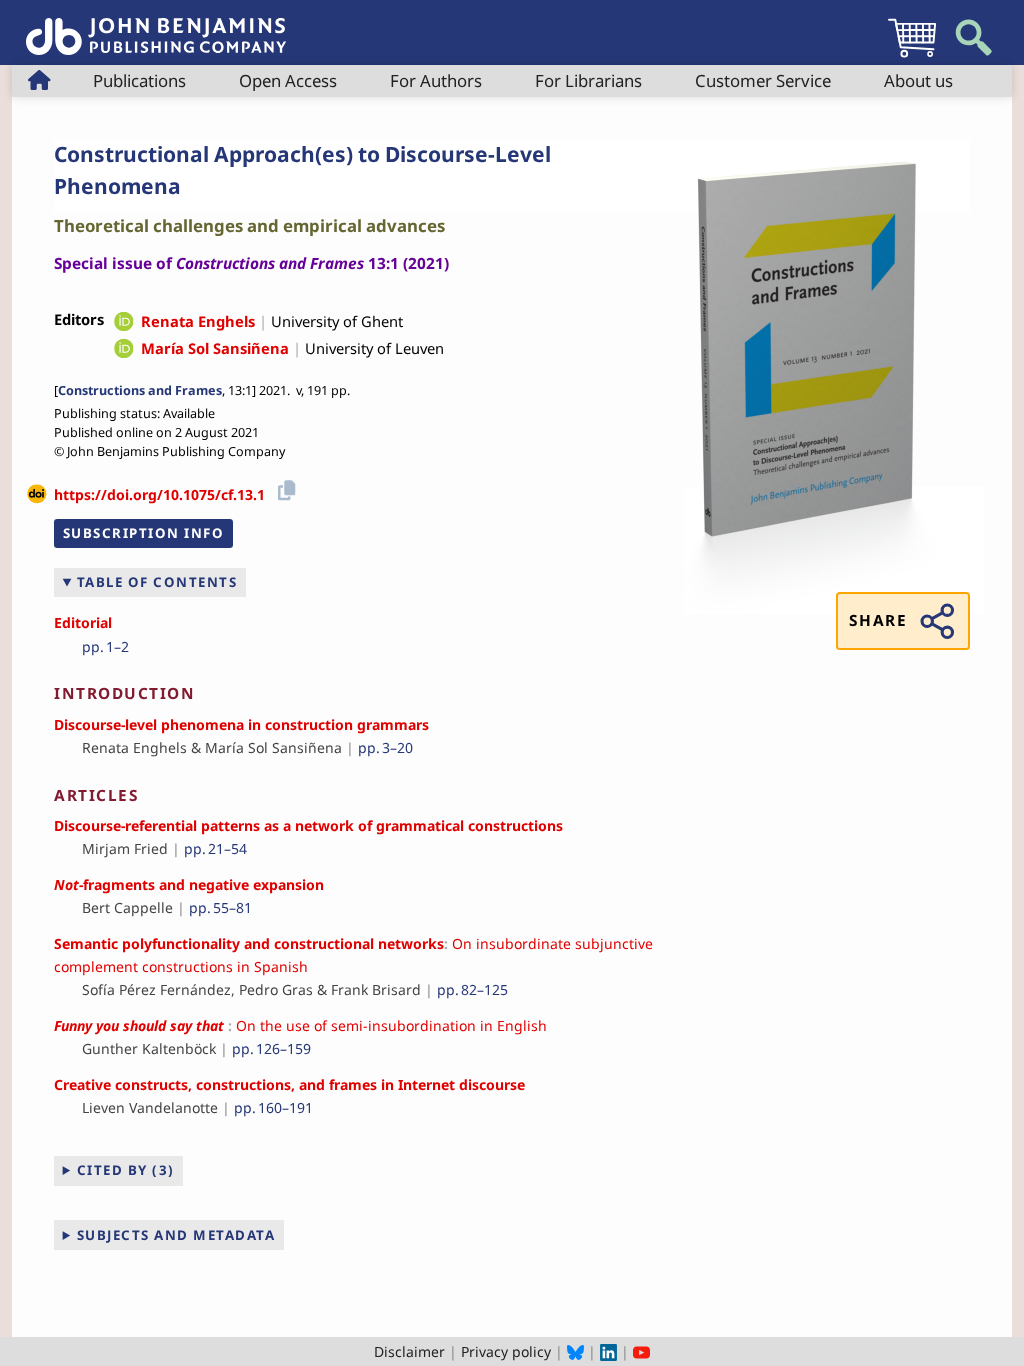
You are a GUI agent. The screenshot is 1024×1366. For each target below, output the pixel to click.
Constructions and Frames (140, 390)
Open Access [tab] (288, 80)
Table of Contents (157, 582)
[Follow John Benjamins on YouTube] (641, 1351)
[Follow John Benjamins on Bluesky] (575, 1351)
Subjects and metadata (176, 1235)
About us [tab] (918, 80)
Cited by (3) (126, 1170)
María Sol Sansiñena (215, 348)
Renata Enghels (198, 321)
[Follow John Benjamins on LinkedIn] (608, 1351)
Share (878, 620)
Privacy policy (506, 1351)
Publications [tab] (139, 80)
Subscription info (144, 533)
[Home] (156, 25)
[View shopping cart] (912, 56)
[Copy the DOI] (283, 487)
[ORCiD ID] (124, 323)
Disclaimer (409, 1351)
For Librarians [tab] (588, 80)
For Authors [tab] (436, 80)
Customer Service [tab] (763, 80)
